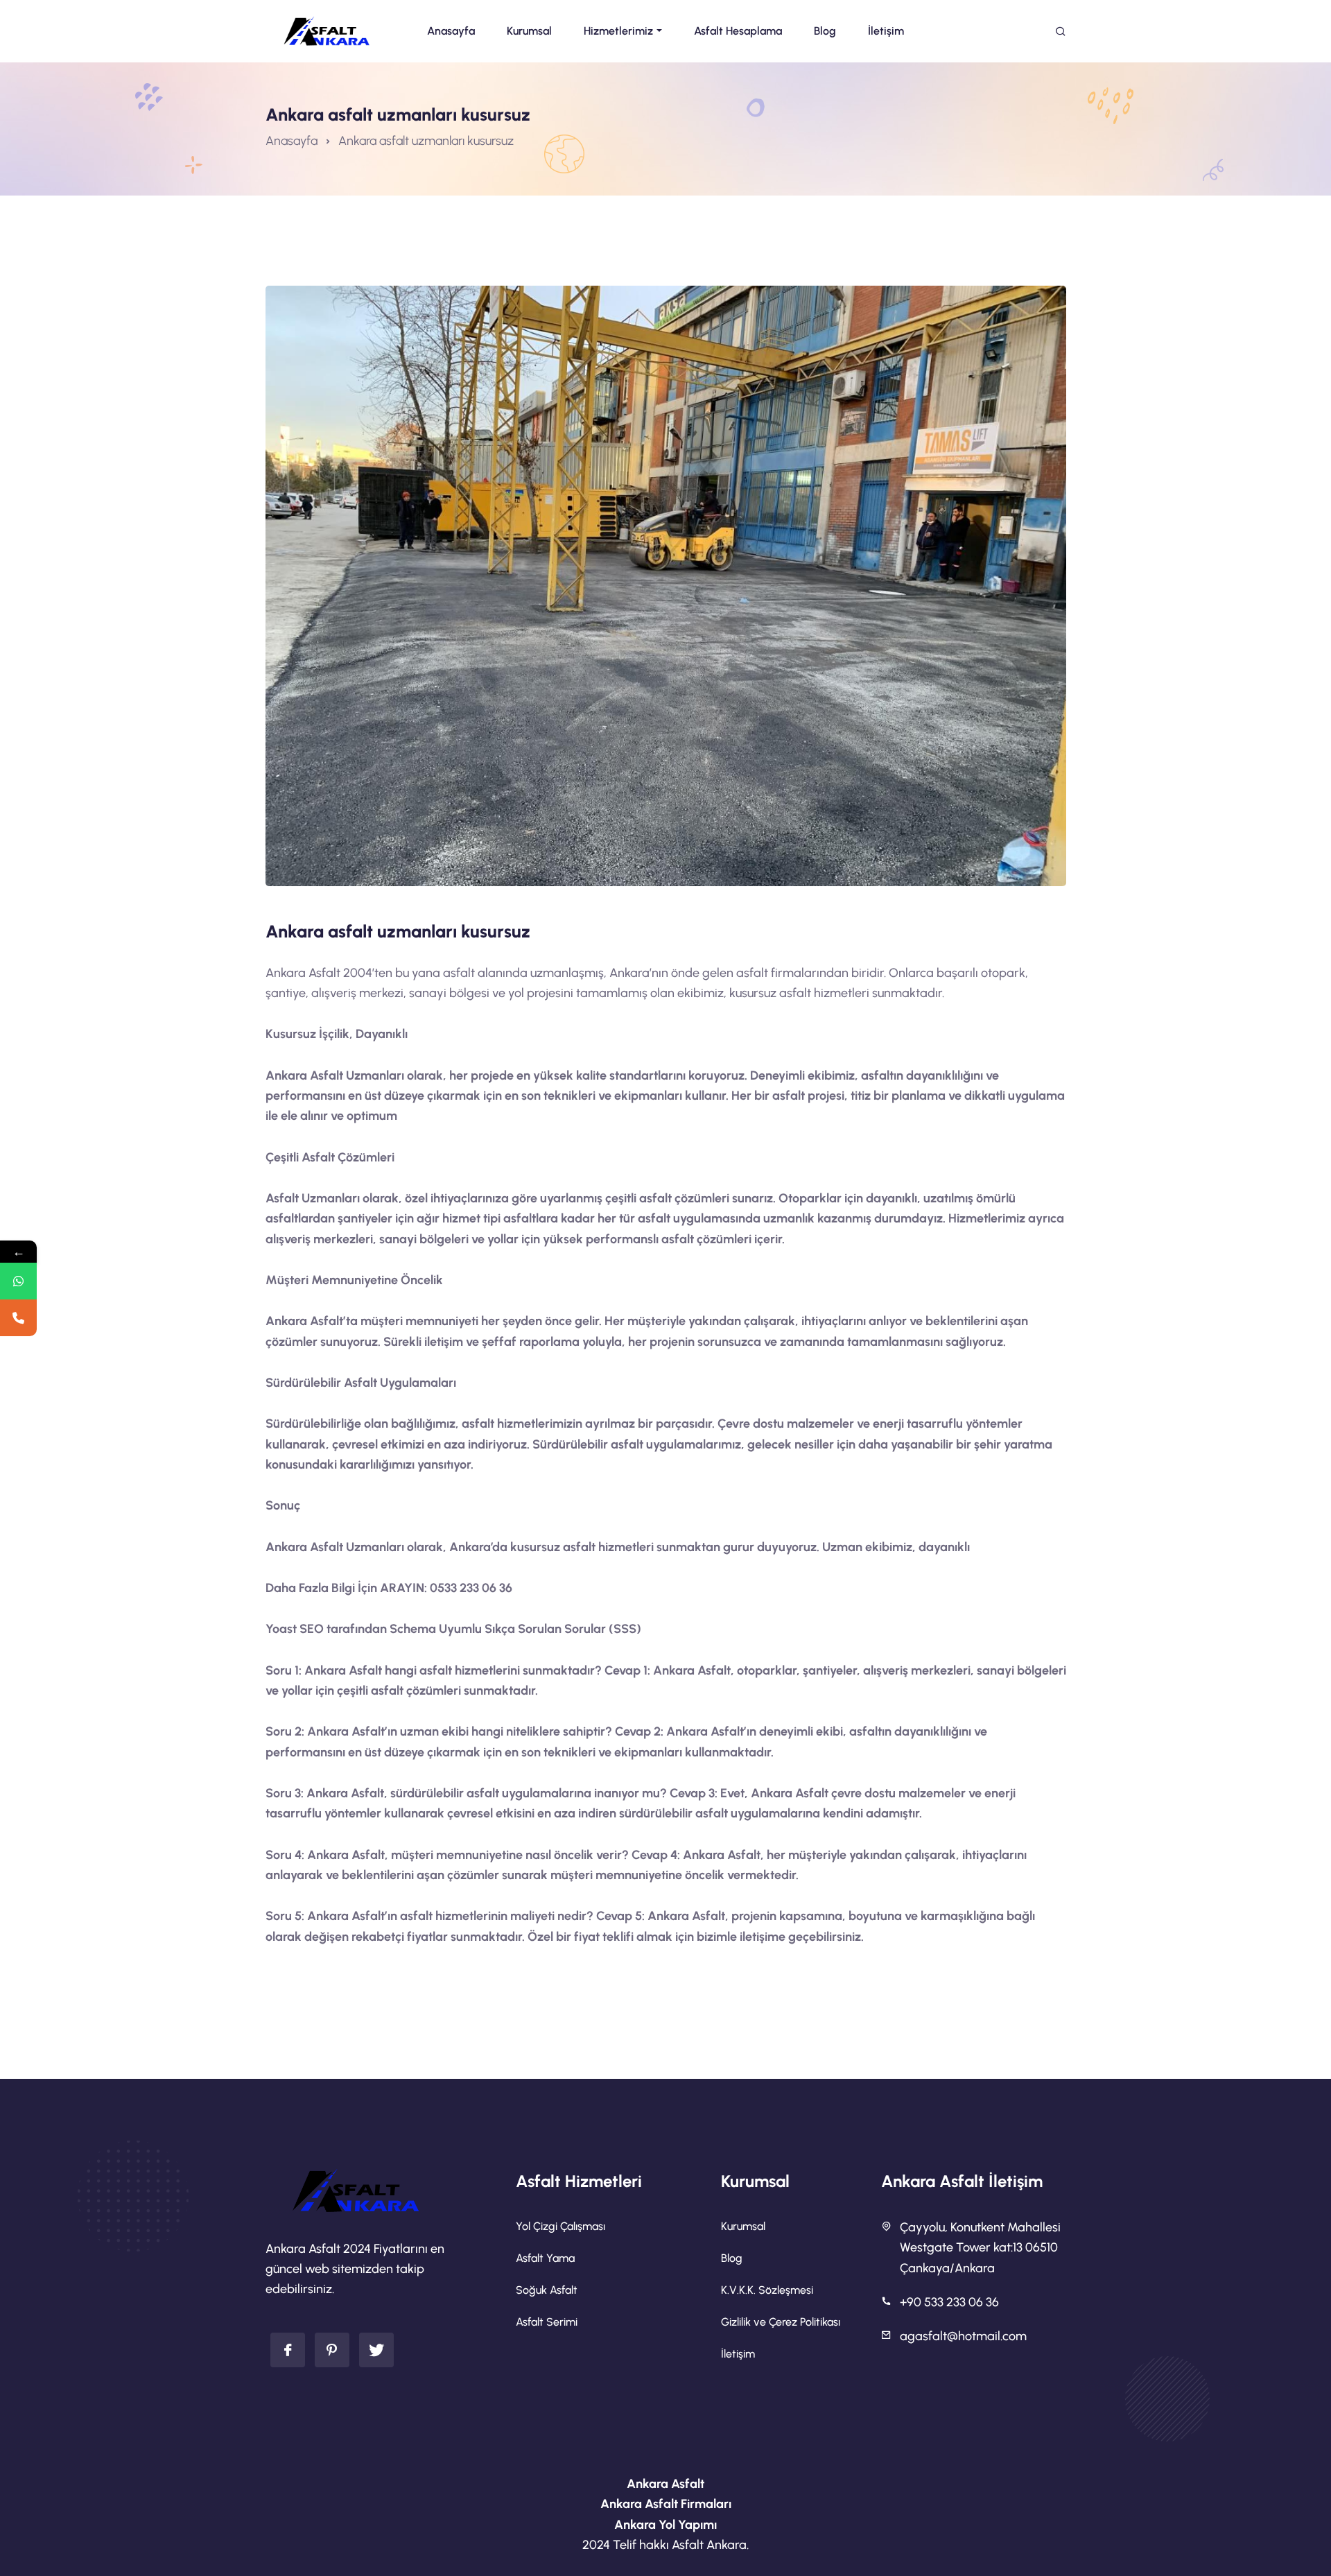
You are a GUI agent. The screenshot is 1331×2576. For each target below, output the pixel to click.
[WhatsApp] (18, 1281)
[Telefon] (18, 1318)
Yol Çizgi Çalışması (560, 2226)
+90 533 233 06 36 (949, 2302)
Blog (732, 2258)
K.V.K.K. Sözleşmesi (767, 2290)
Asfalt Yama (545, 2258)
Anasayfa (292, 141)
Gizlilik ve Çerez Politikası (781, 2322)
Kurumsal (743, 2226)
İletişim (738, 2354)
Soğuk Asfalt (547, 2290)
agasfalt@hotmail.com (963, 2336)
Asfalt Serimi (547, 2322)
